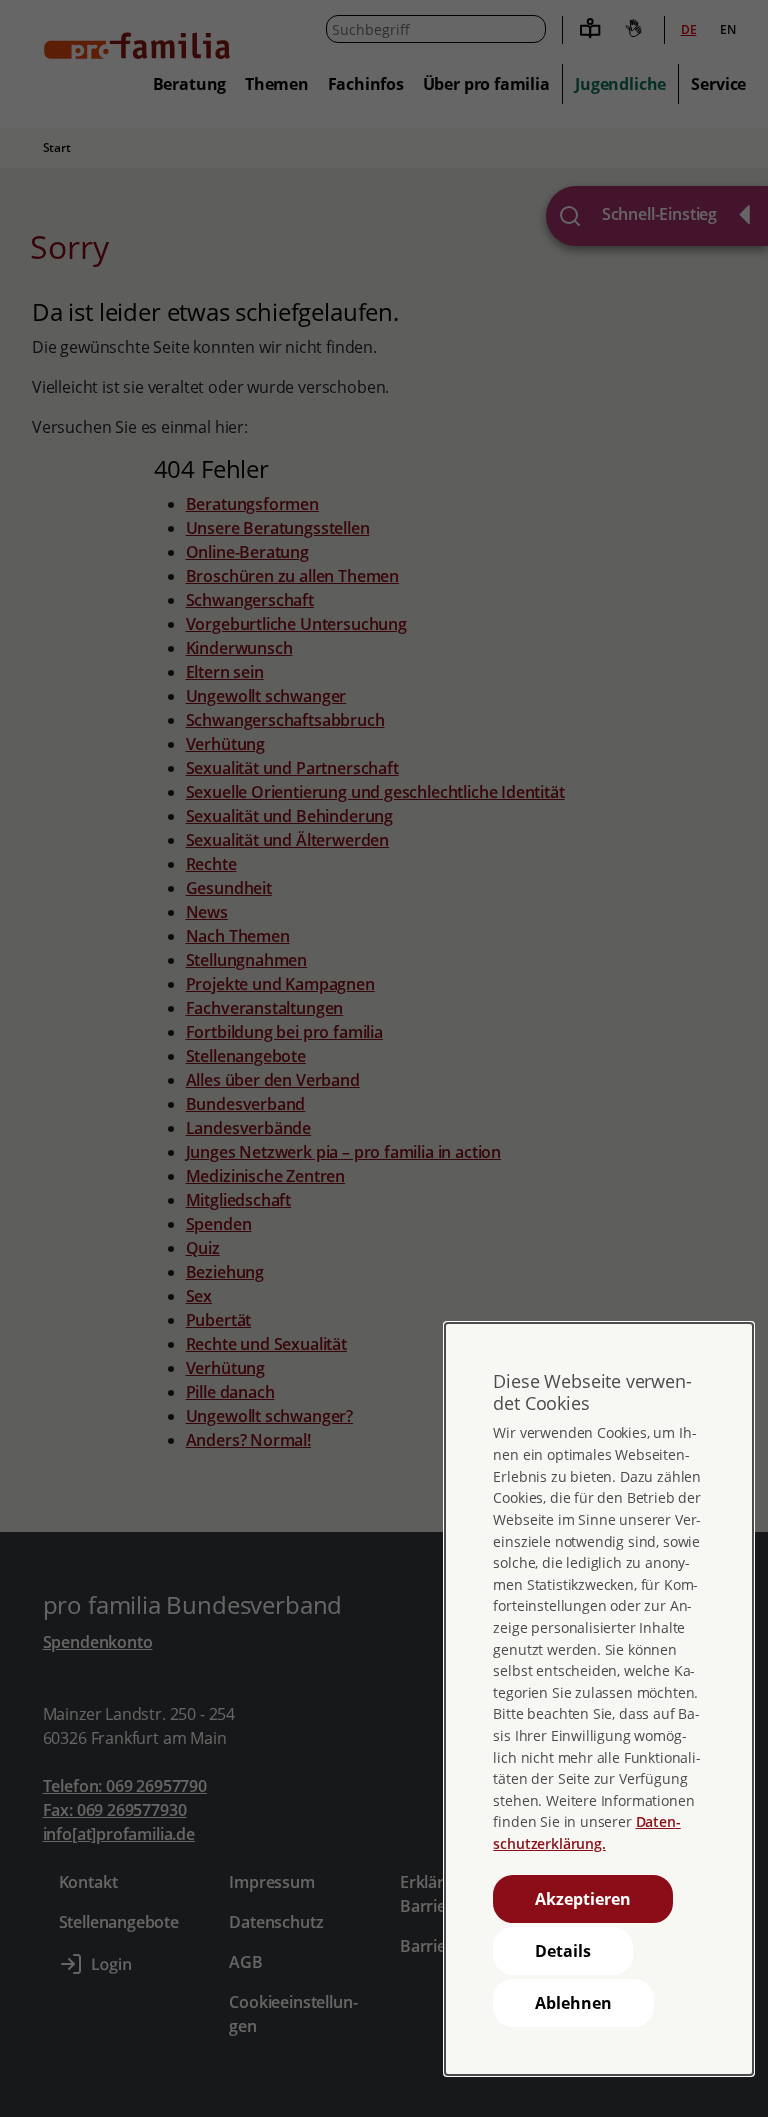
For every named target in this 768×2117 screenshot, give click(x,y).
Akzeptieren (583, 1899)
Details (563, 1951)
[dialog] (598, 1698)
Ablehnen (573, 2003)
